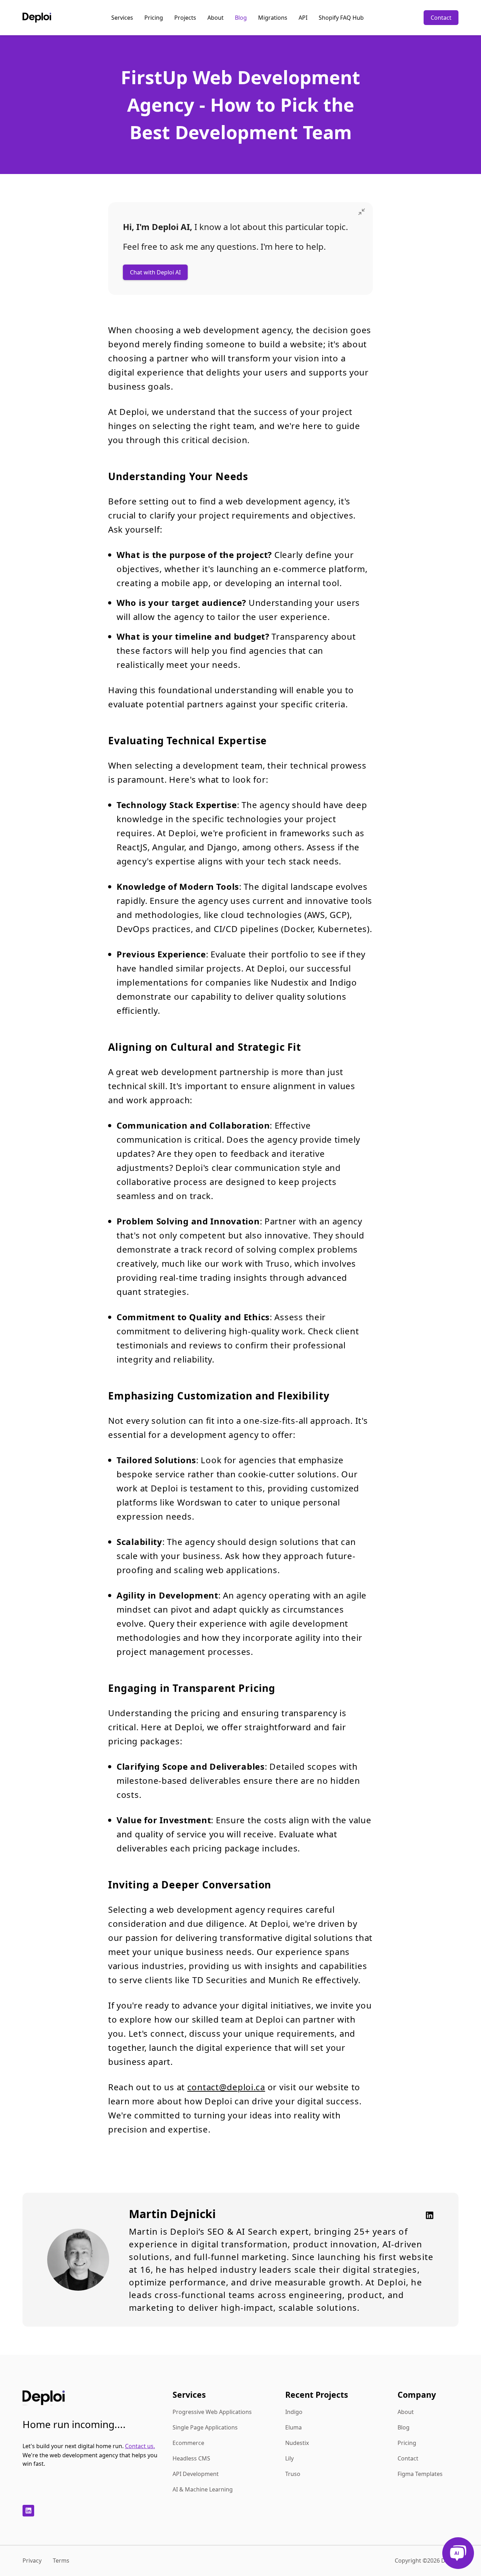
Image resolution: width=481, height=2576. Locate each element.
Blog (241, 18)
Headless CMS (191, 2458)
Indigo (294, 2412)
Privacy (32, 2561)
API (303, 18)
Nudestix (297, 2443)
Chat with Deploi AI (155, 272)
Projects (185, 18)
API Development (196, 2474)
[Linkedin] (427, 2215)
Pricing (154, 18)
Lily (289, 2458)
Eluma (293, 2427)
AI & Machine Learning (203, 2489)
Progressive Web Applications (212, 2412)
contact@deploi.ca (226, 2087)
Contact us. (140, 2446)
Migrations (273, 18)
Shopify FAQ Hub (341, 18)
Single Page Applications (205, 2427)
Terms (61, 2561)
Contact (441, 18)
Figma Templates (420, 2474)
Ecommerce (188, 2443)
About (215, 18)
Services (122, 18)
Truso (293, 2474)
